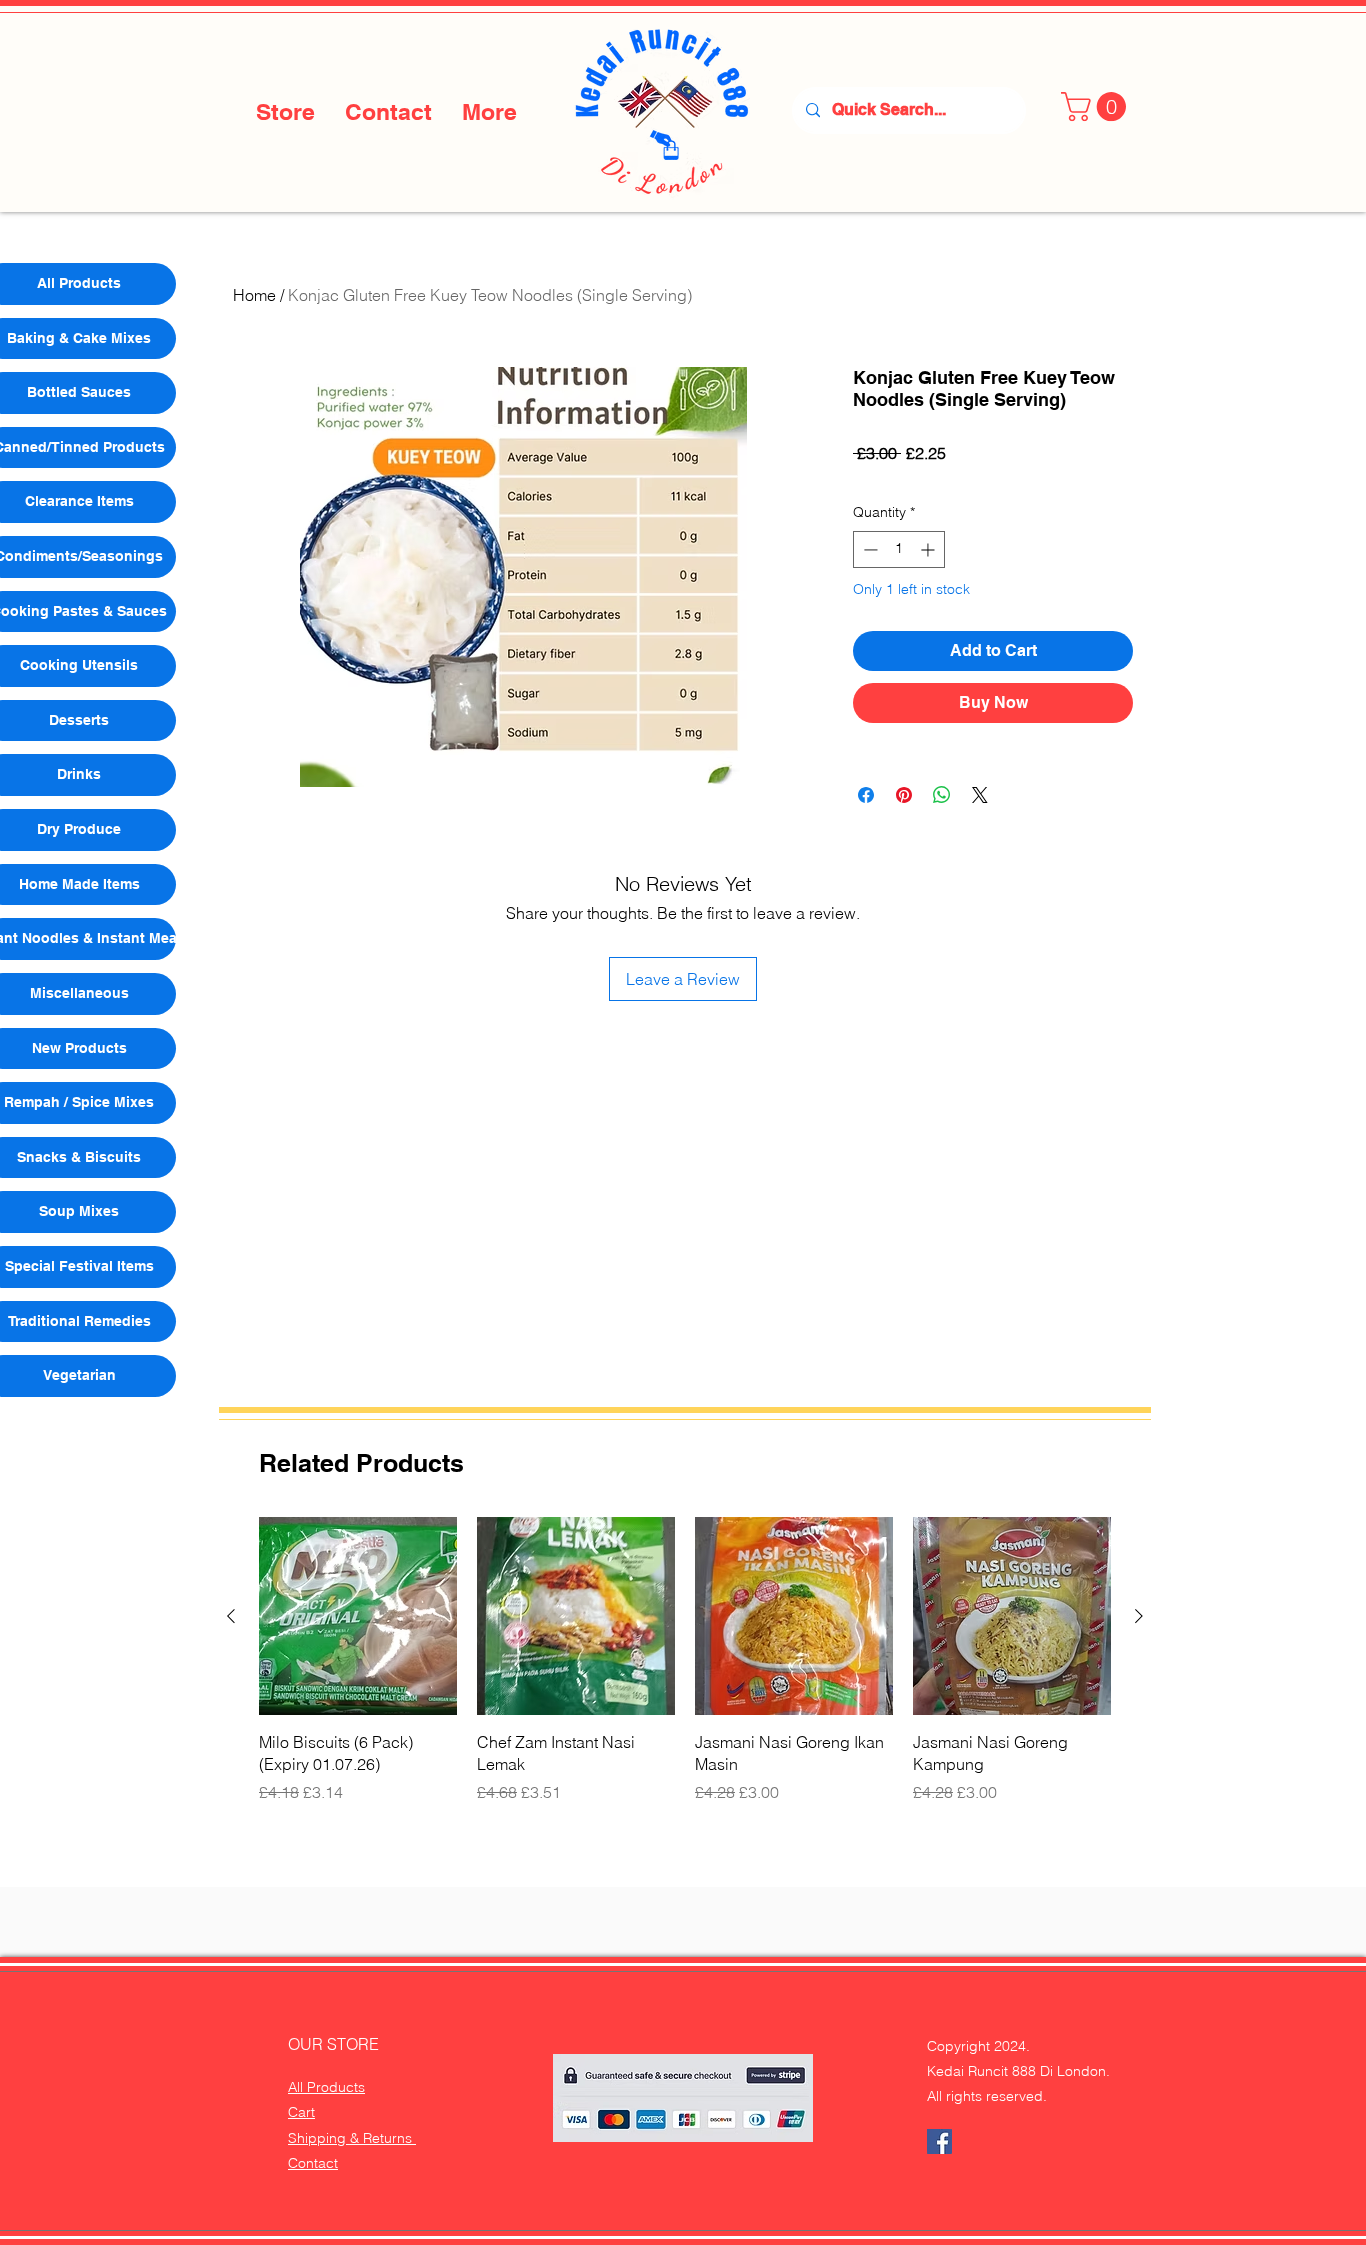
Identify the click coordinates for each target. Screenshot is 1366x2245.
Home (254, 295)
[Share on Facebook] (866, 795)
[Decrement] (868, 549)
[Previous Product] (231, 1616)
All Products (326, 2087)
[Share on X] (980, 795)
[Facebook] (939, 2141)
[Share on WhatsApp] (942, 795)
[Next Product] (1139, 1616)
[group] (685, 1660)
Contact (313, 2163)
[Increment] (929, 549)
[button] (1097, 106)
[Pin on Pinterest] (904, 795)
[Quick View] (358, 1616)
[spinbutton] (899, 549)
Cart (301, 2112)
